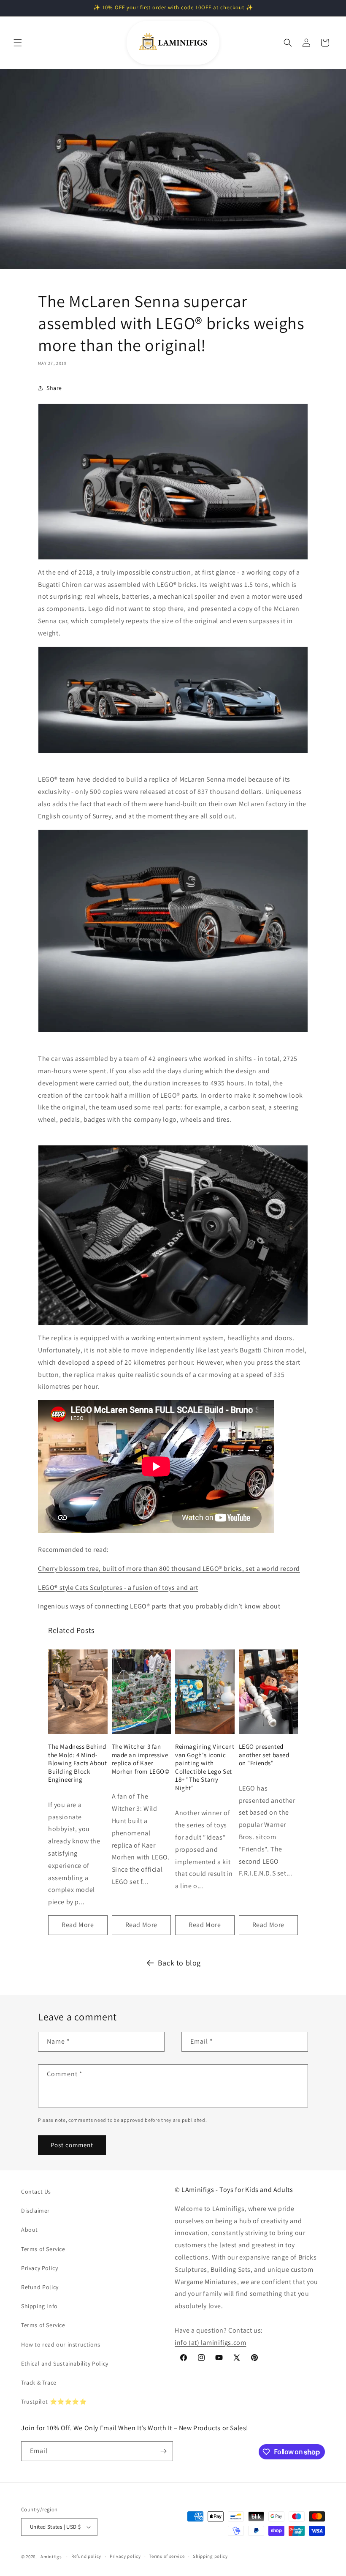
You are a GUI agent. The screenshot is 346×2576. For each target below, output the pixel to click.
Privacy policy (125, 2556)
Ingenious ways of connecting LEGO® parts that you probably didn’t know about (159, 1606)
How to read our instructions (61, 2344)
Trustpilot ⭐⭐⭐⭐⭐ (54, 2402)
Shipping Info (39, 2306)
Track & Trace (39, 2382)
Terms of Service (43, 2249)
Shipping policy (210, 2556)
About (30, 2230)
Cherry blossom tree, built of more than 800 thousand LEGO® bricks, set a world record (169, 1569)
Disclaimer (35, 2211)
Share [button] (54, 388)
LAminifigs (50, 2557)
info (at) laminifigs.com (210, 2343)
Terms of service (167, 2556)
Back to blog (179, 1963)
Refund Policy (40, 2287)
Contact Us (36, 2192)
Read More (78, 1925)
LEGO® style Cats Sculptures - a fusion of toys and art (118, 1588)
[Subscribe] (163, 2451)
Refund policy (86, 2556)
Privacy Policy (39, 2268)
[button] (18, 43)
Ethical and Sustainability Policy (65, 2363)
